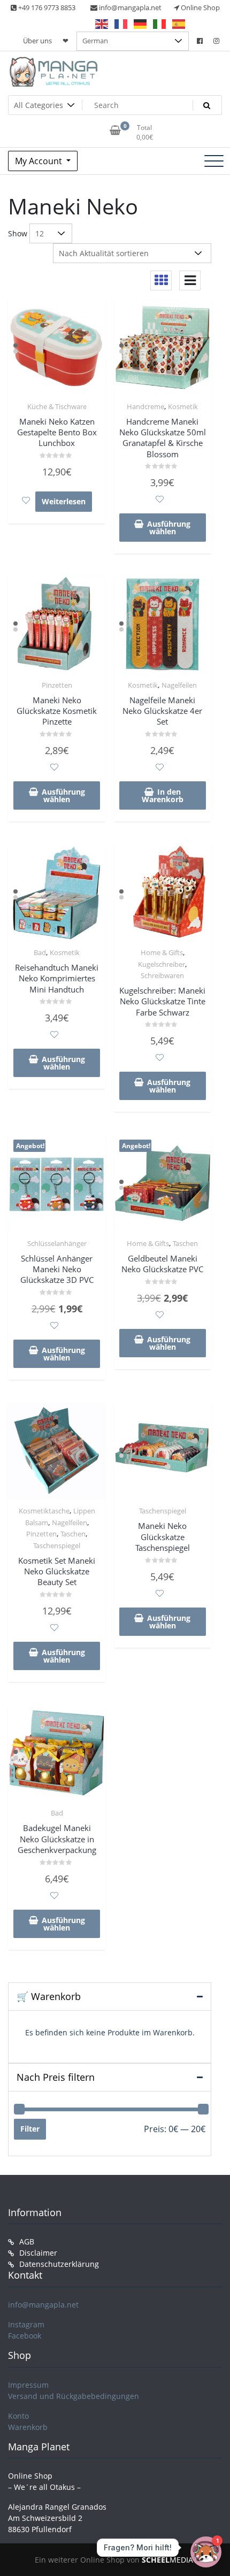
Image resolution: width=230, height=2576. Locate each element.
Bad (40, 952)
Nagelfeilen (179, 685)
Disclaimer (38, 2253)
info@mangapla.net (43, 2305)
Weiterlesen (64, 501)
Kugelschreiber (162, 964)
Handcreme (145, 406)
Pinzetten (57, 685)
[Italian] (160, 24)
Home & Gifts (162, 952)
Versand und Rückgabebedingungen (74, 2396)
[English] (102, 24)
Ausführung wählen (169, 528)
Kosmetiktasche (44, 1511)
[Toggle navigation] (214, 161)
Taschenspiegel (57, 1545)
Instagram (26, 2324)
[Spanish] (179, 24)
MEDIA (167, 2560)
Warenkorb (28, 2427)
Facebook (25, 2336)
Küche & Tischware (57, 406)
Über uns (37, 41)
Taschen (185, 1243)
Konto (18, 2416)
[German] (141, 24)
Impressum (28, 2385)
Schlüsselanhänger (57, 1243)
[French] (121, 24)
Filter (30, 2129)
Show (18, 233)
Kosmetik (183, 406)
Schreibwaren (162, 975)
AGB (27, 2241)
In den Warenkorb (163, 795)
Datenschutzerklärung (59, 2264)
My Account (40, 161)
